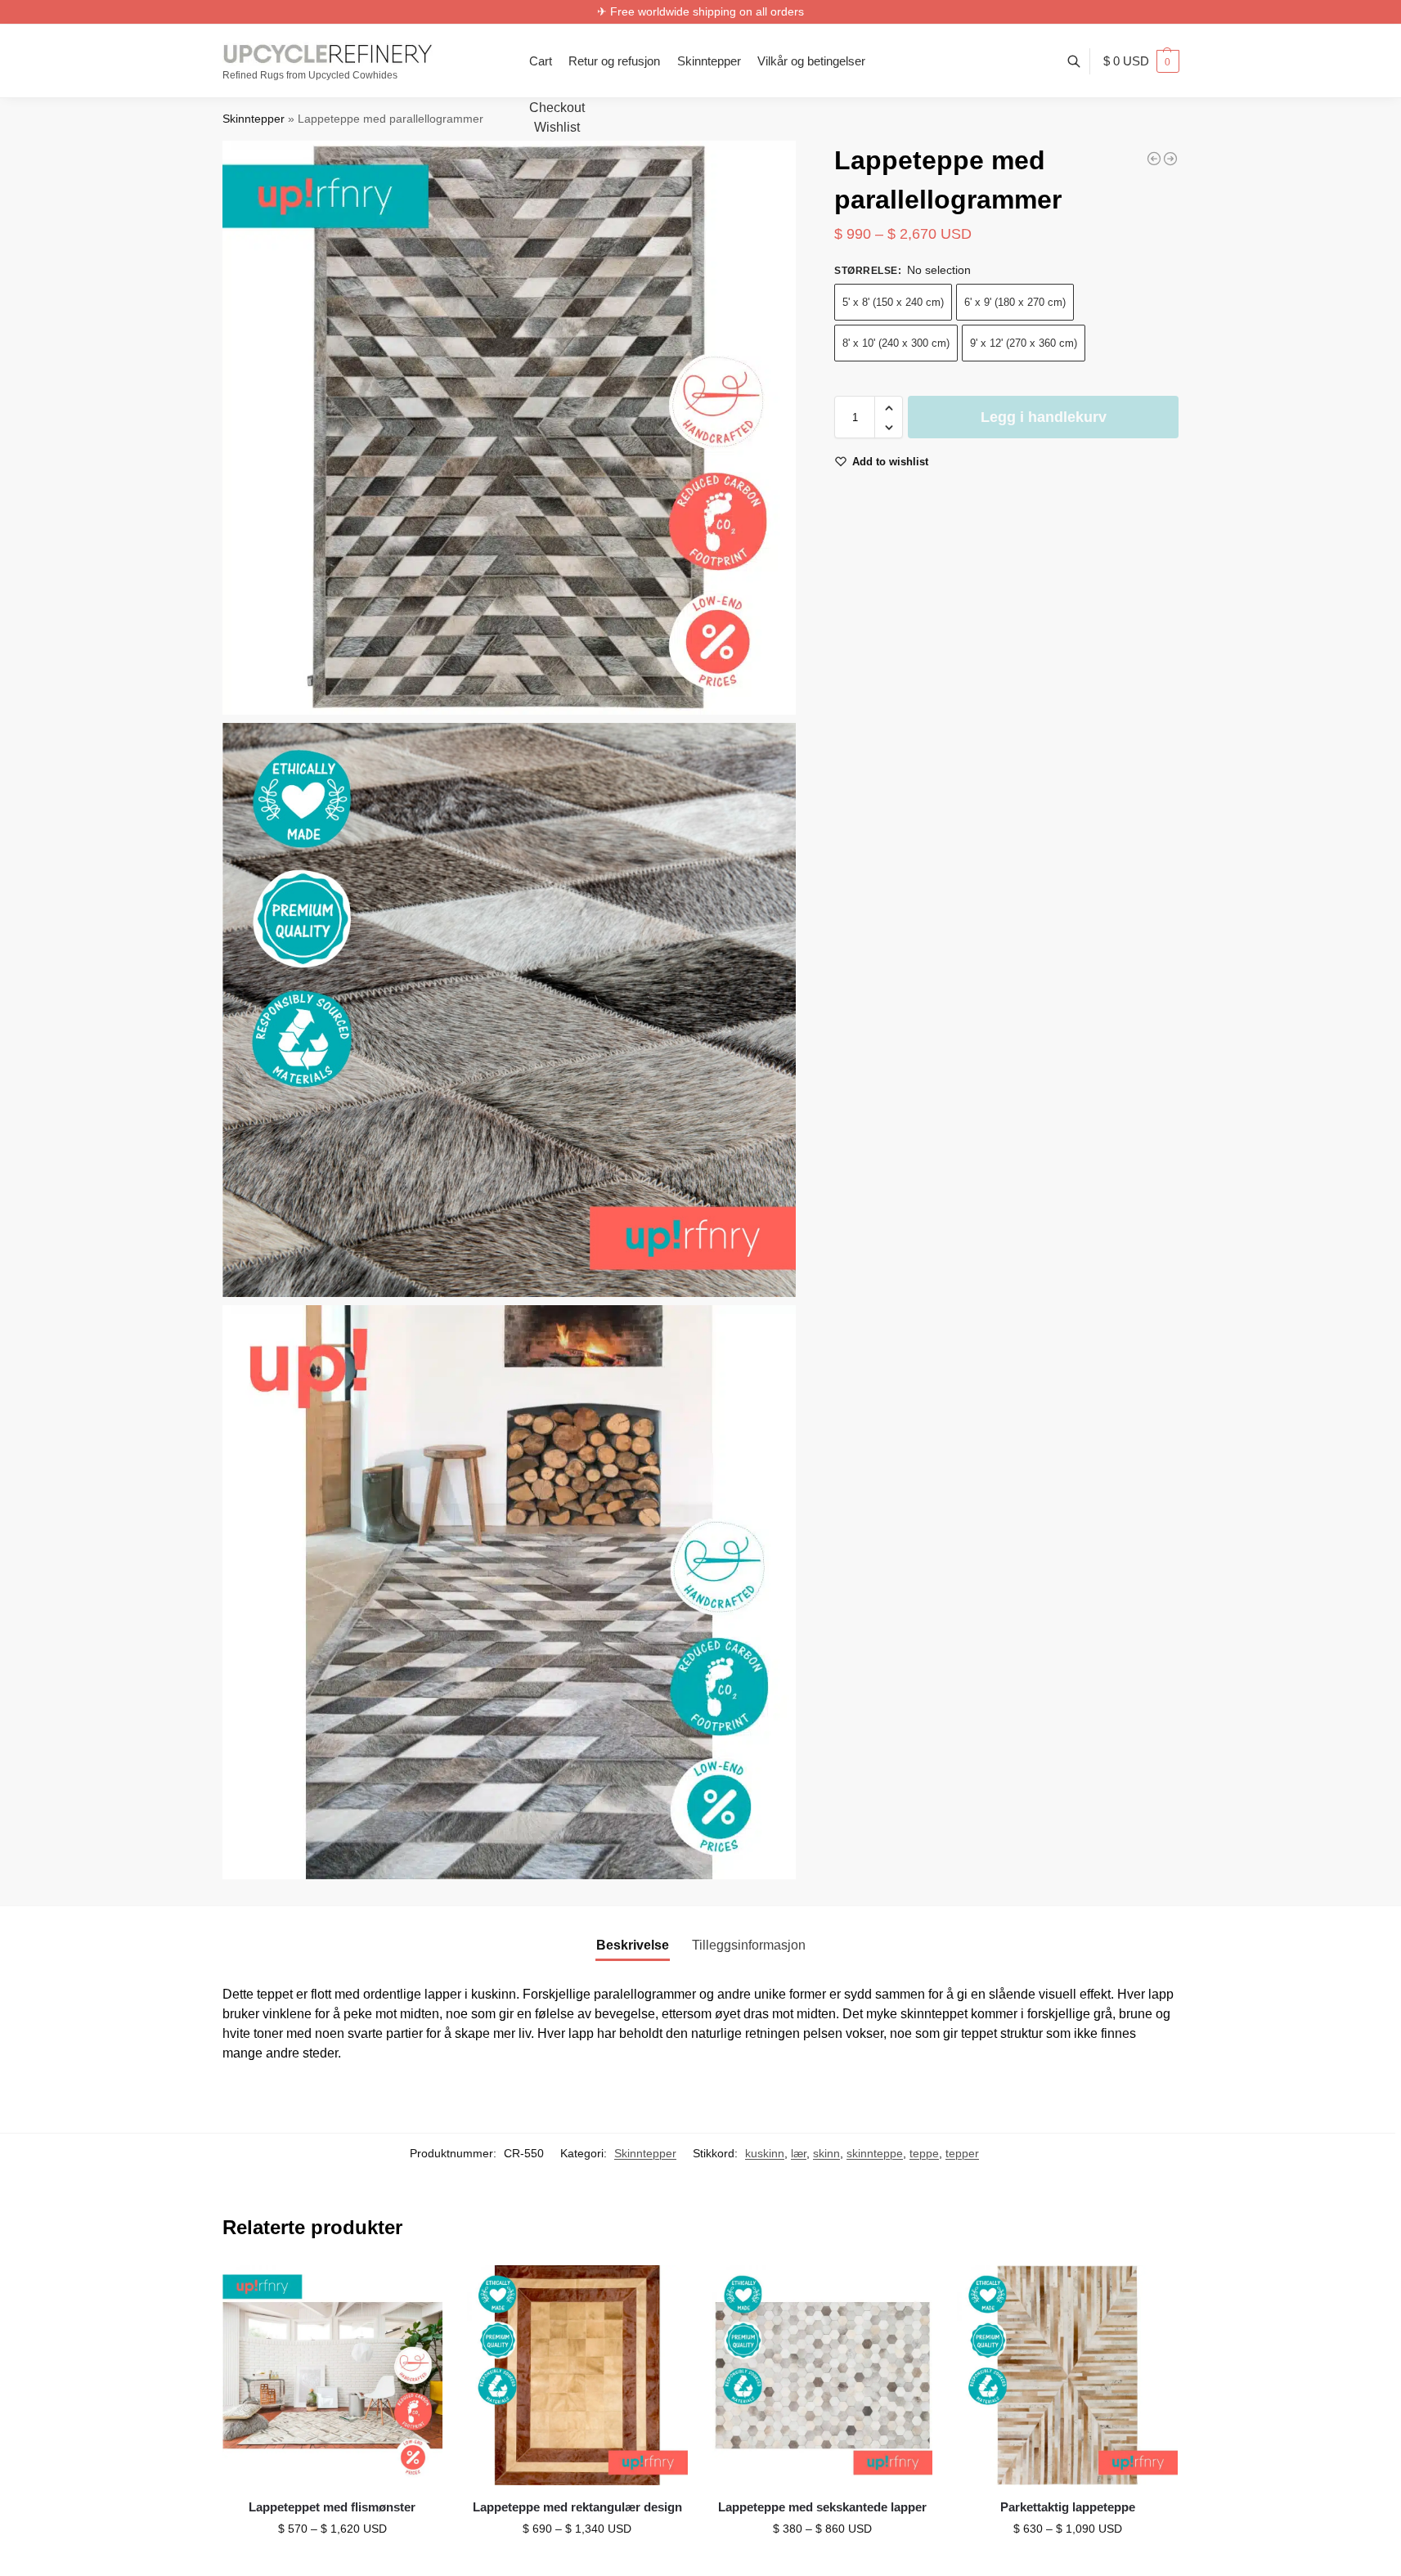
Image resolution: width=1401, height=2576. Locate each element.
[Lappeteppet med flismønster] (333, 2376)
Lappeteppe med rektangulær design (577, 2507)
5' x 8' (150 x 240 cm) (893, 303)
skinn (826, 2153)
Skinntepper (254, 119)
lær (799, 2153)
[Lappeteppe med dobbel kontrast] (1170, 159)
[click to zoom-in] (510, 428)
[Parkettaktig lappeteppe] (1067, 2376)
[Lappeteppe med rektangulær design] (577, 2376)
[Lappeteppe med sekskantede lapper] (823, 2376)
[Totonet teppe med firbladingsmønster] (1154, 159)
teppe (924, 2153)
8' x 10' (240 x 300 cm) (896, 344)
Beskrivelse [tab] (633, 1945)
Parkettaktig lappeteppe (1068, 2507)
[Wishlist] (418, 2290)
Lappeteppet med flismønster (332, 2507)
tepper (962, 2153)
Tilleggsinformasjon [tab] (749, 1945)
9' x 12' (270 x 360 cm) (1024, 344)
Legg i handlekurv (1044, 418)
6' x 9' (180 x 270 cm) (1015, 303)
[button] (1141, 61)
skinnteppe (875, 2153)
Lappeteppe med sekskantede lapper (822, 2507)
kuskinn (765, 2153)
